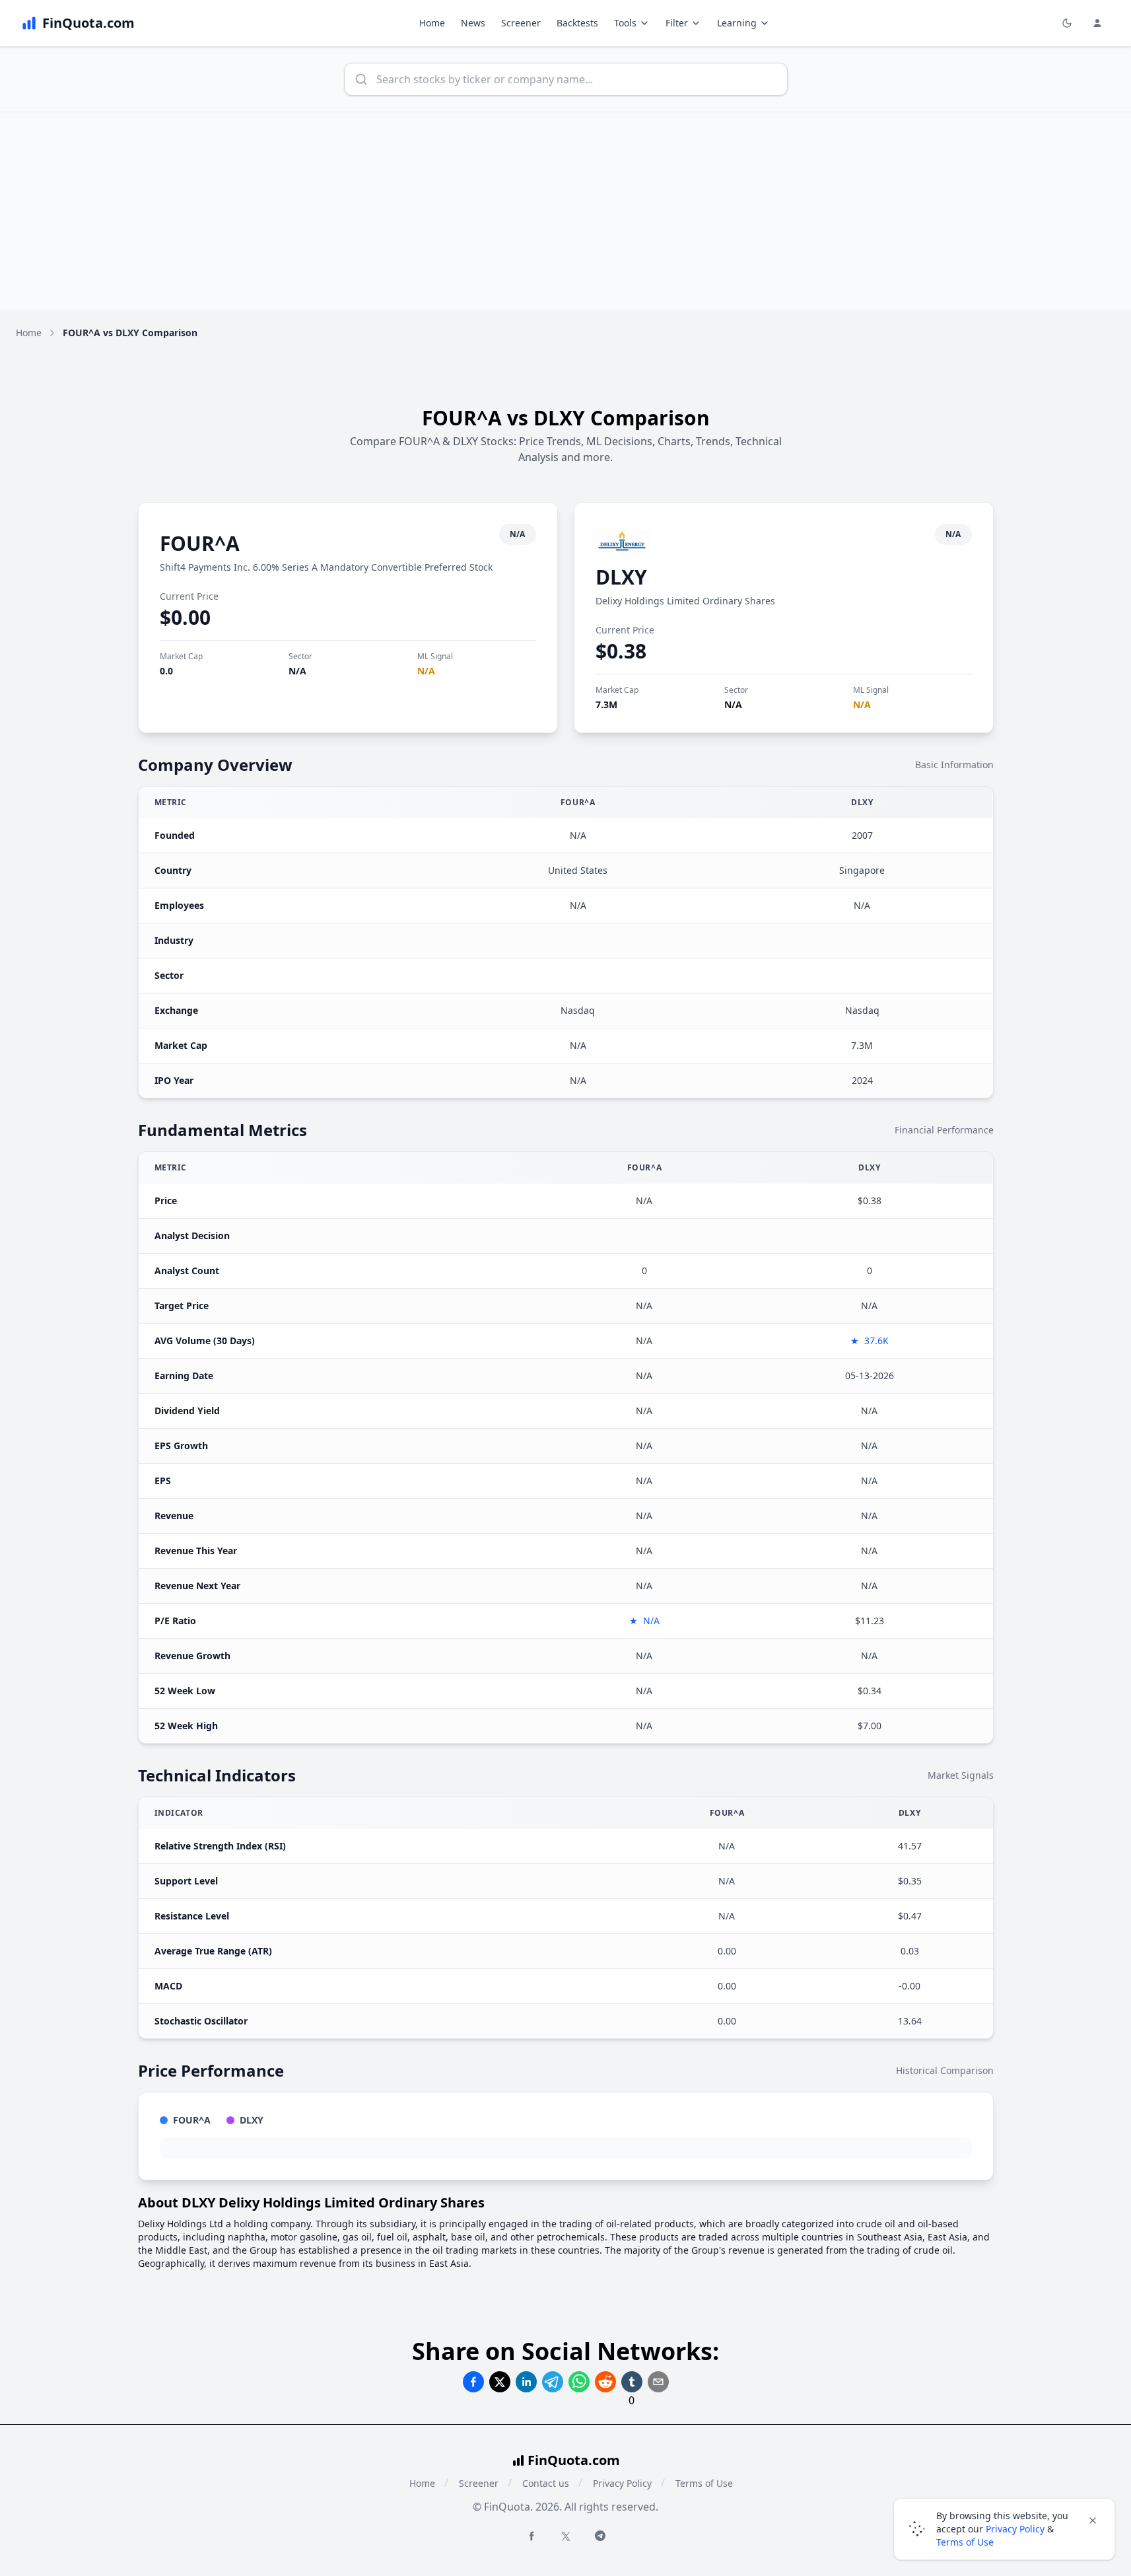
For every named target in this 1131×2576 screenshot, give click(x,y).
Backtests (577, 23)
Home (432, 23)
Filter (677, 23)
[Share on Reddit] (605, 2382)
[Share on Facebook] (473, 2382)
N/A (297, 671)
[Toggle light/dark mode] (1067, 23)
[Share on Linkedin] (526, 2382)
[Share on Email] (658, 2382)
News (473, 23)
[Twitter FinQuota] (566, 2536)
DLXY (621, 577)
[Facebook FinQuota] (531, 2536)
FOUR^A (200, 543)
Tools (625, 23)
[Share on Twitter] (500, 2382)
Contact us (546, 2483)
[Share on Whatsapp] (579, 2382)
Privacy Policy (622, 2483)
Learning (737, 23)
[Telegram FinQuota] (600, 2536)
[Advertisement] (566, 211)
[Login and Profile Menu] (1097, 23)
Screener (521, 23)
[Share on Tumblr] (632, 2382)
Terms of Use (704, 2483)
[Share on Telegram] (553, 2382)
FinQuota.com (574, 2460)
